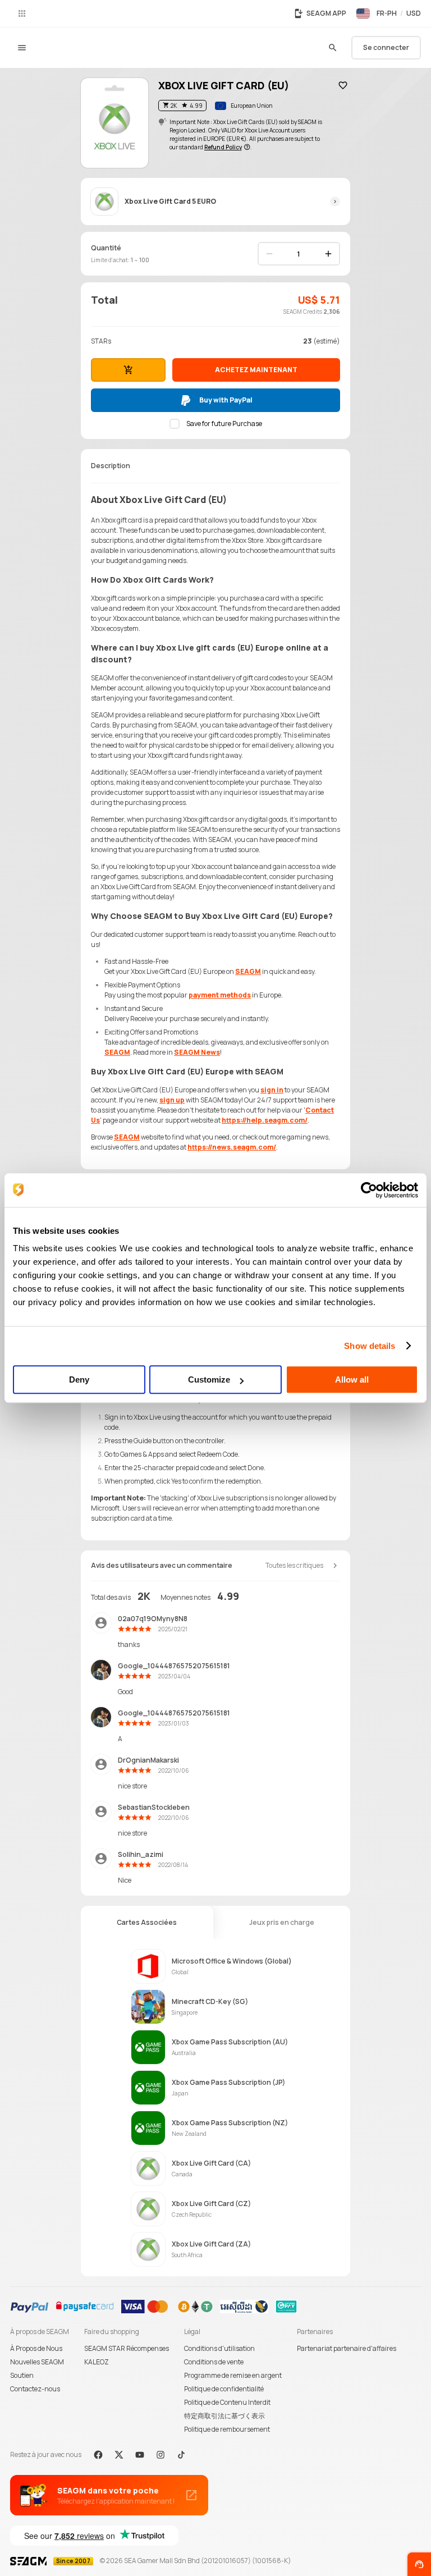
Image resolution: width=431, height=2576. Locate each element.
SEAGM (248, 971)
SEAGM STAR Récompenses (127, 2348)
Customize (209, 1379)
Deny (79, 1379)
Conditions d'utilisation (219, 2348)
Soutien (22, 2375)
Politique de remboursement (227, 2429)
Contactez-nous (35, 2389)
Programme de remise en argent (233, 2375)
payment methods (220, 995)
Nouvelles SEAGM (37, 2362)
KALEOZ (97, 2362)
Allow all (352, 1379)
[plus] (328, 254)
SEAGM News (197, 1052)
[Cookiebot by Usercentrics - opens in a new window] (369, 1190)
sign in (272, 1090)
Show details (370, 1346)
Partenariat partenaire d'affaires (347, 2348)
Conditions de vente (214, 2362)
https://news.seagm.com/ (232, 1147)
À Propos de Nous (36, 2348)
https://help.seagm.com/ (265, 1120)
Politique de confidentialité (224, 2389)
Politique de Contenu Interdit (227, 2402)
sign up (172, 1100)
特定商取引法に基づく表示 (224, 2416)
